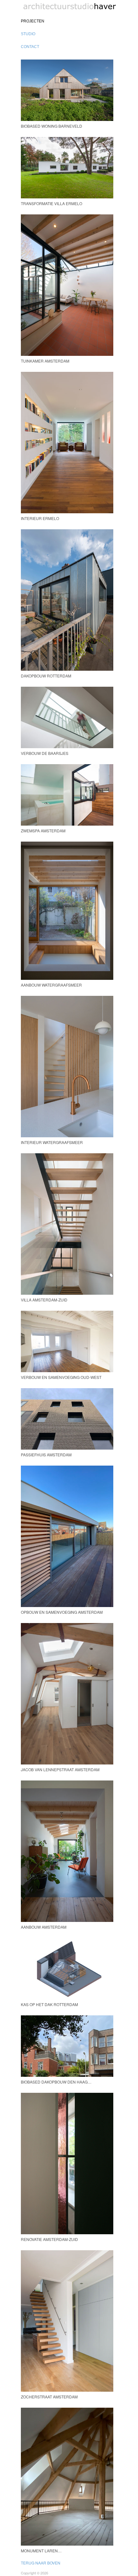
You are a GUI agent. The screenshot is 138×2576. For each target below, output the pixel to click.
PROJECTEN (33, 21)
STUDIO (28, 34)
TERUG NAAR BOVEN (41, 2563)
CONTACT (30, 47)
